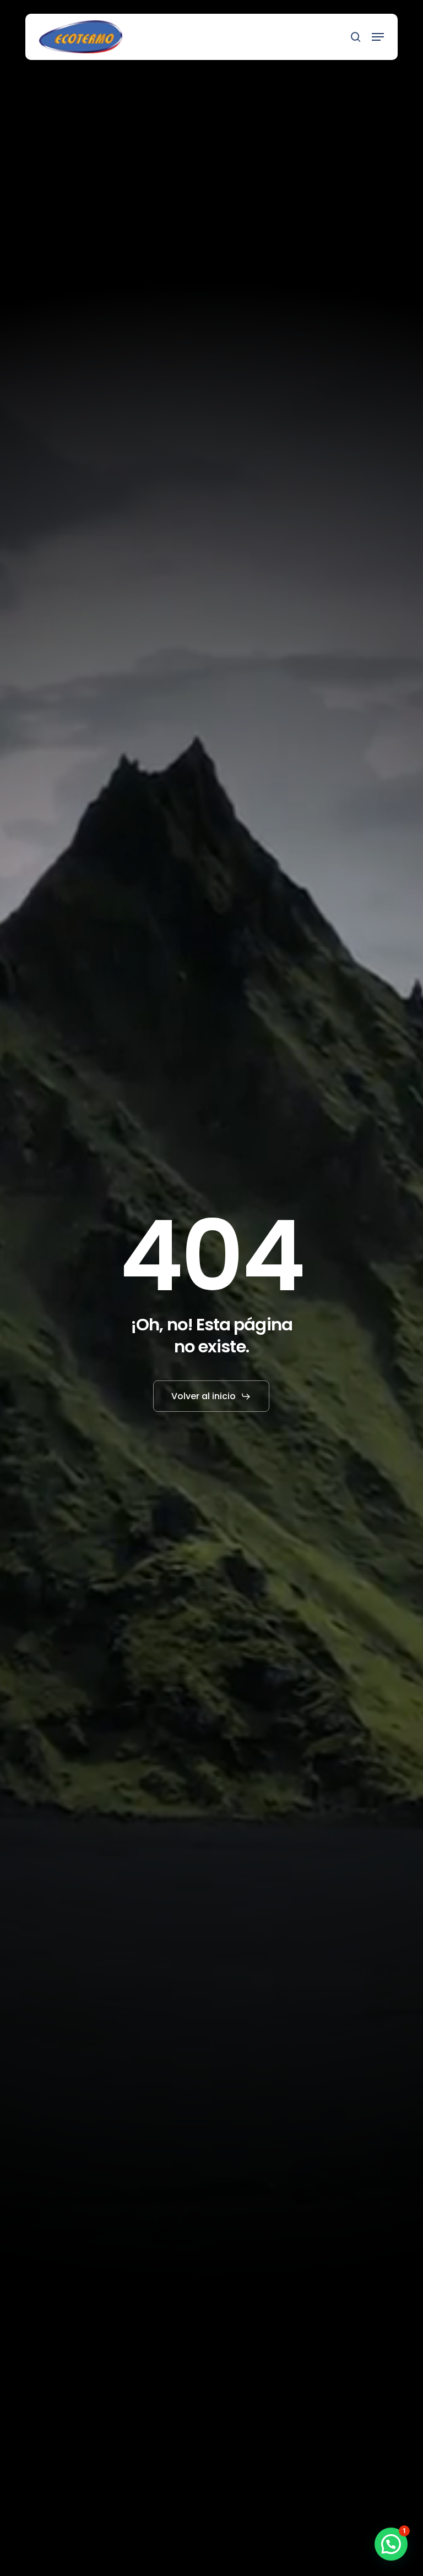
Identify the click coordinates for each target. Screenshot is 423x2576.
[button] (378, 37)
